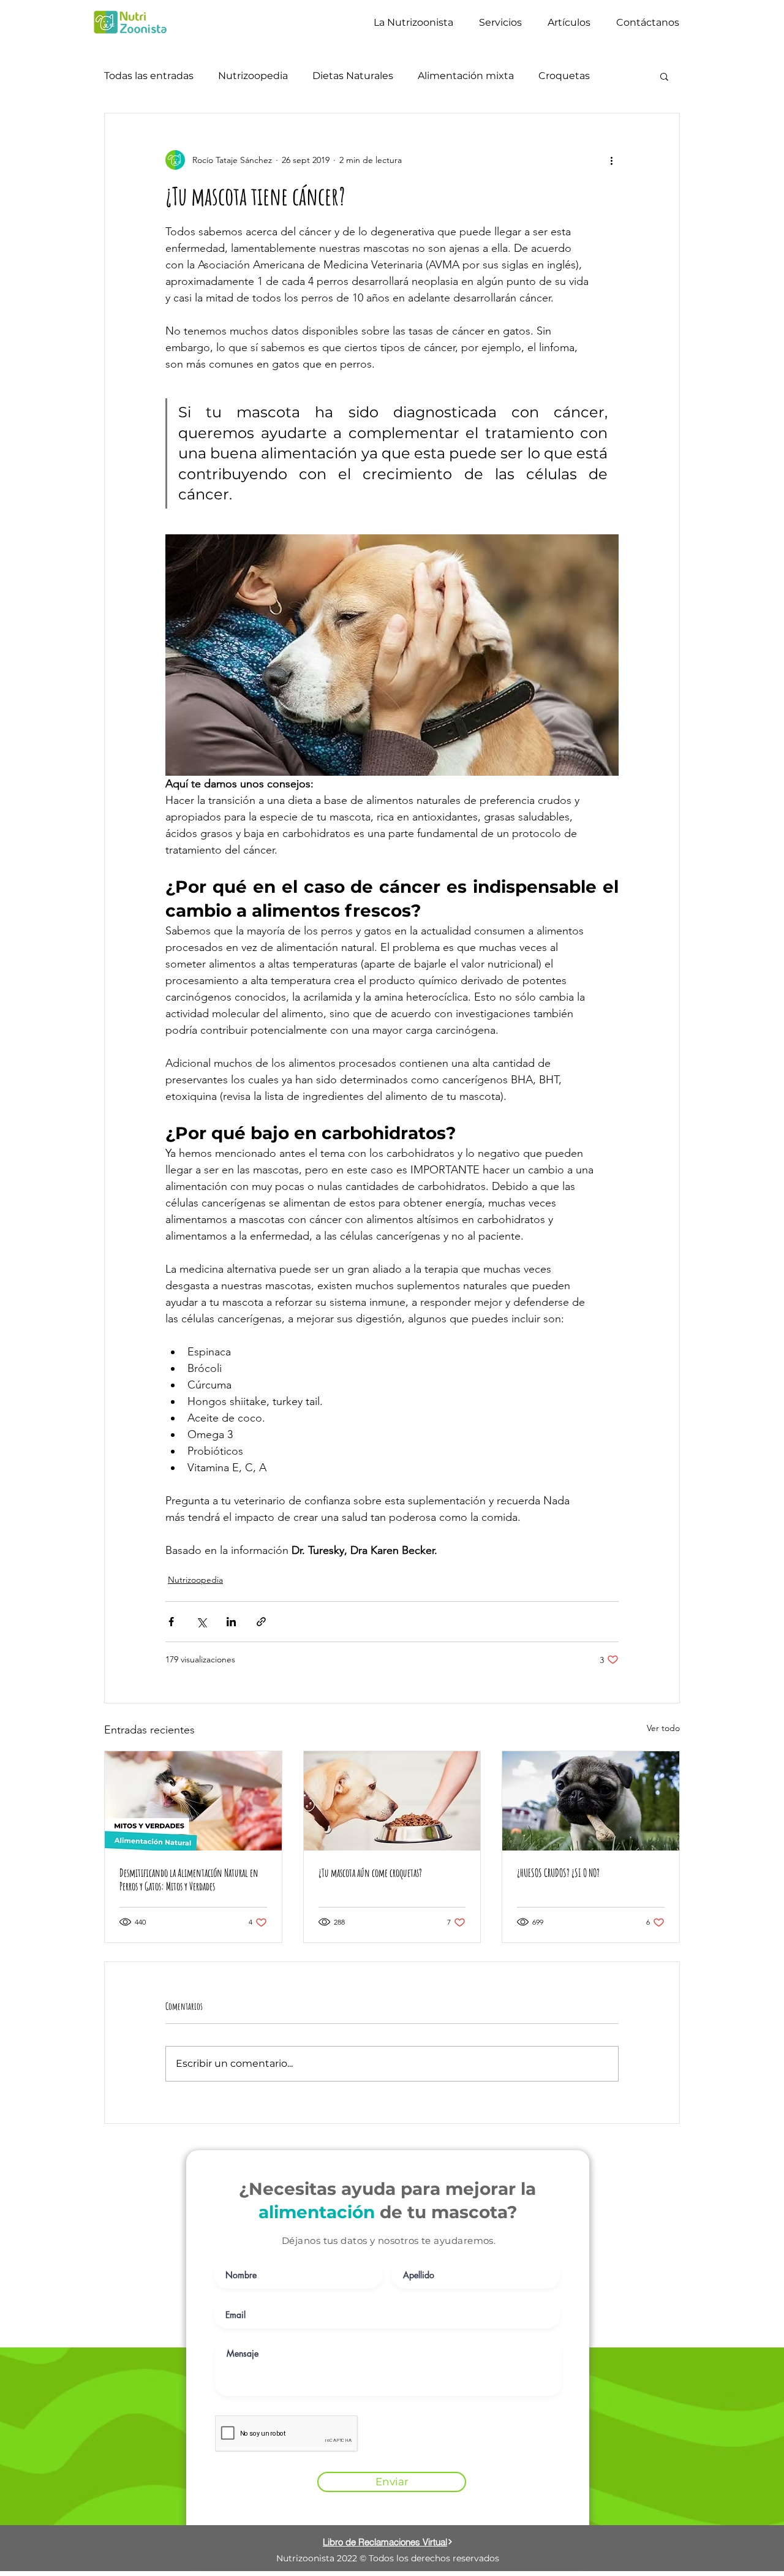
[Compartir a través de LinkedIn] (231, 1622)
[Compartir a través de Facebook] (171, 1622)
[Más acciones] (611, 160)
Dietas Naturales (353, 76)
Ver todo (663, 1728)
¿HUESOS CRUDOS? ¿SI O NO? (558, 1873)
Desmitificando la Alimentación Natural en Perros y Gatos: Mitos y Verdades (189, 1879)
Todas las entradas (149, 76)
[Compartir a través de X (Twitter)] (201, 1622)
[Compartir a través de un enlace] (261, 1622)
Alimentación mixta (466, 76)
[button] (664, 76)
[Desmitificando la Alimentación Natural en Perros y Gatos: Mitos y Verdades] (193, 1801)
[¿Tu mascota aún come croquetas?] (392, 1801)
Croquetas (564, 76)
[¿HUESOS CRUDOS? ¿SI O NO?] (591, 1801)
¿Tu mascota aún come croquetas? (370, 1873)
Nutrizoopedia (253, 76)
